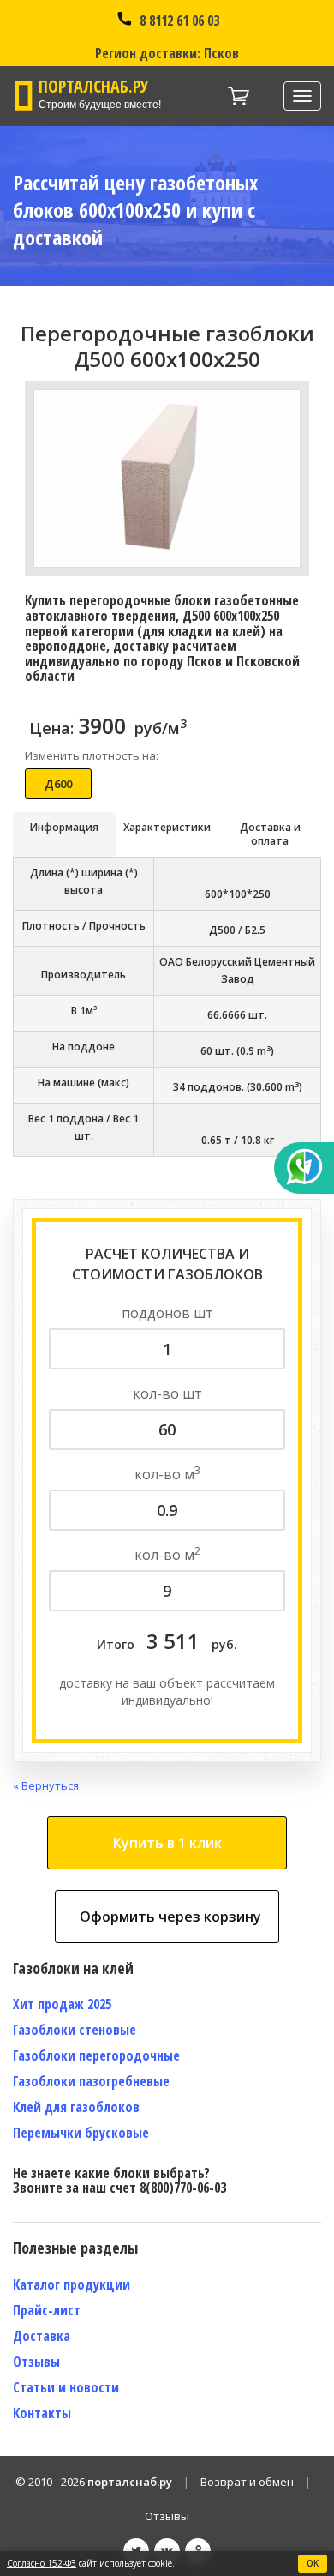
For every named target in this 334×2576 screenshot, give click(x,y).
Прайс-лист (47, 2310)
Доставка (42, 2336)
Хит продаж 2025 (62, 2004)
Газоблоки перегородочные (96, 2055)
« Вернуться (46, 1785)
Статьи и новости (66, 2387)
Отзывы (36, 2362)
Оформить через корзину (170, 1917)
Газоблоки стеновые (75, 2030)
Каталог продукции (72, 2284)
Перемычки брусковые (81, 2133)
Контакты (42, 2413)
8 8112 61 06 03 (178, 21)
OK (313, 2563)
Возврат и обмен (247, 2482)
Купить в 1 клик (167, 1843)
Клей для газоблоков (76, 2107)
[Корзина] (239, 96)
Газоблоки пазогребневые (91, 2081)
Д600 (58, 784)
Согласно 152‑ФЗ (42, 2563)
